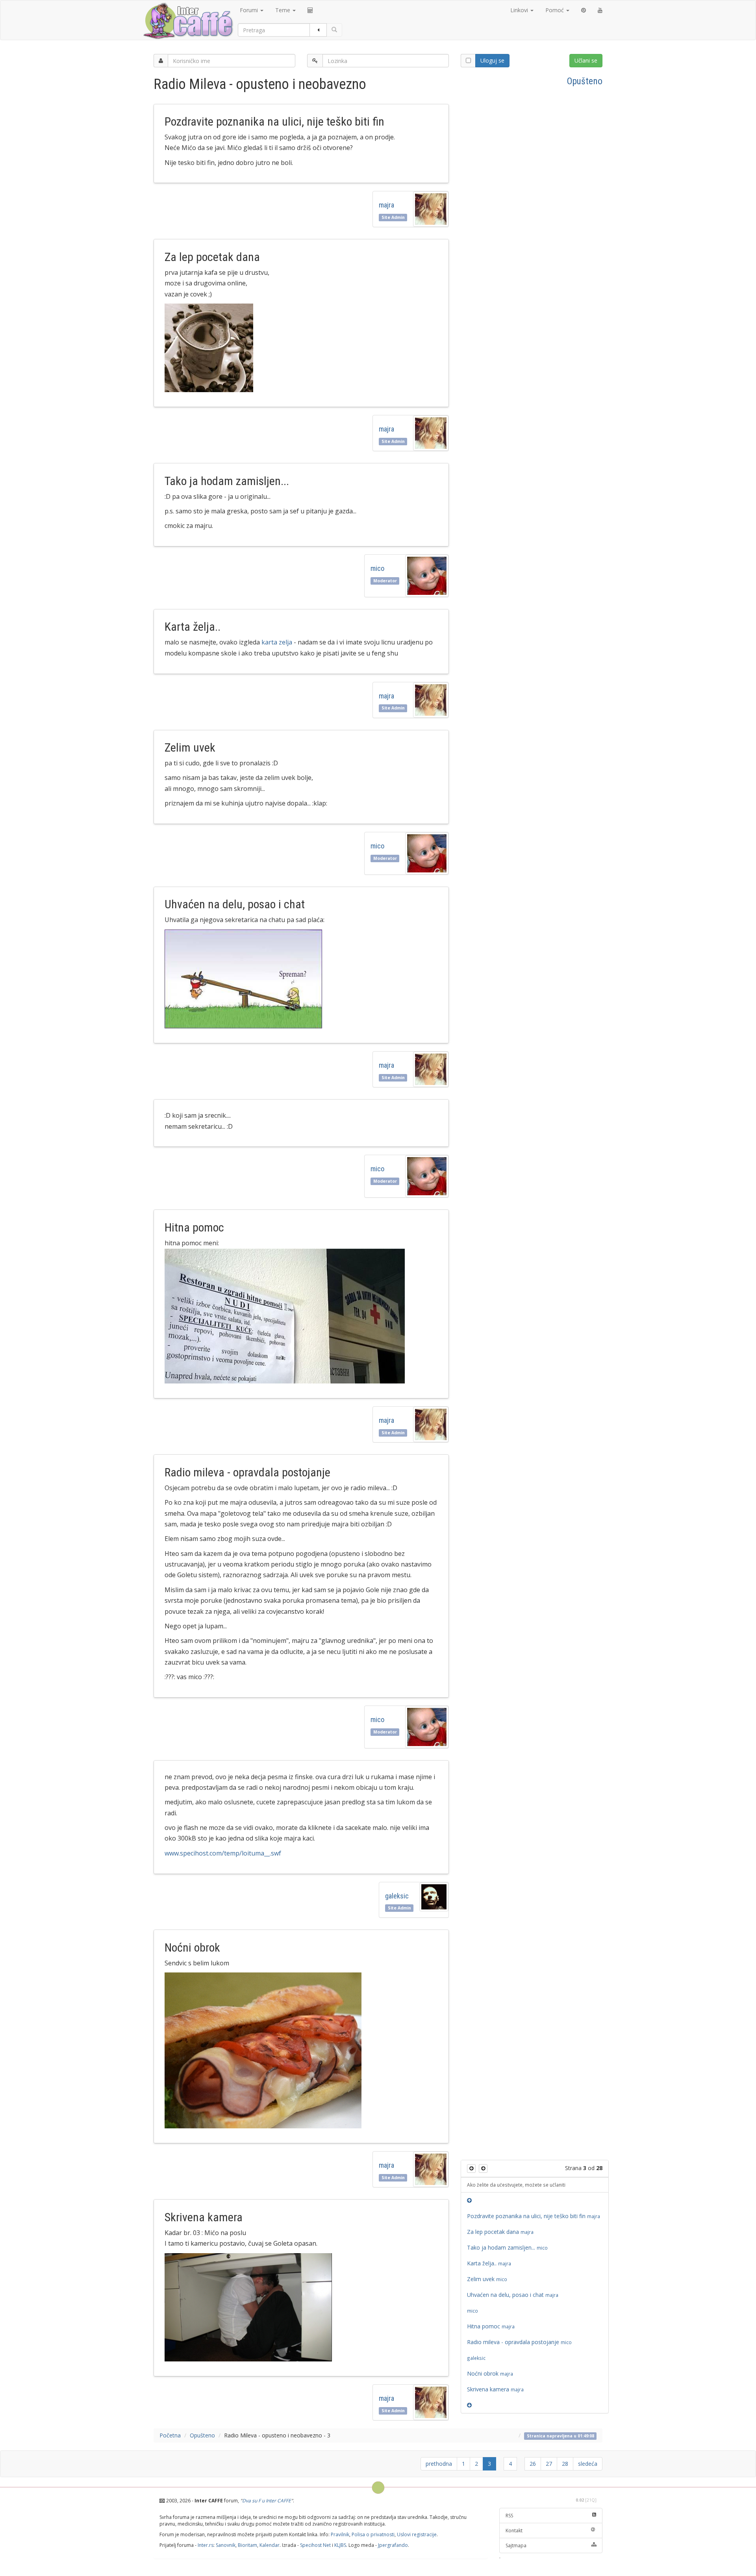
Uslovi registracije (417, 2534)
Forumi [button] (250, 10)
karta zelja (277, 642)
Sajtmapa (516, 2545)
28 (565, 2464)
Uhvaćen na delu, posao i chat (514, 2295)
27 (549, 2464)
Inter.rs (206, 2545)
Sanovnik (226, 2545)
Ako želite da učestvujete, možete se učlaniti (516, 2185)
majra (388, 205)
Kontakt (514, 2531)
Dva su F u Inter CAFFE (267, 2501)
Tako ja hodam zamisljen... (507, 2247)
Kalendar (270, 2545)
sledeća (588, 2464)
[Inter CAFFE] (188, 21)
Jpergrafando (393, 2545)
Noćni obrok (491, 2373)
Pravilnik (340, 2534)
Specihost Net (315, 2545)
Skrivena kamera (497, 2389)
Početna (170, 2435)
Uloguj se (492, 60)
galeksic (397, 1896)
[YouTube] (600, 10)
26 (533, 2464)
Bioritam (247, 2545)
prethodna (439, 2464)
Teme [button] (283, 10)
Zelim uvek (487, 2279)
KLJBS (340, 2545)
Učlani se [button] (586, 60)
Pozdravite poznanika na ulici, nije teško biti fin (535, 2216)
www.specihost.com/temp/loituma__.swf (223, 1853)
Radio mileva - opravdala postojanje (519, 2342)
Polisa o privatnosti (373, 2534)
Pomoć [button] (555, 10)
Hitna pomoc (492, 2326)
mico (377, 568)
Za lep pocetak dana (501, 2232)
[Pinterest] (584, 10)
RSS (509, 2516)
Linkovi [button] (520, 10)
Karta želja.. (490, 2263)
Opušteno (585, 81)
